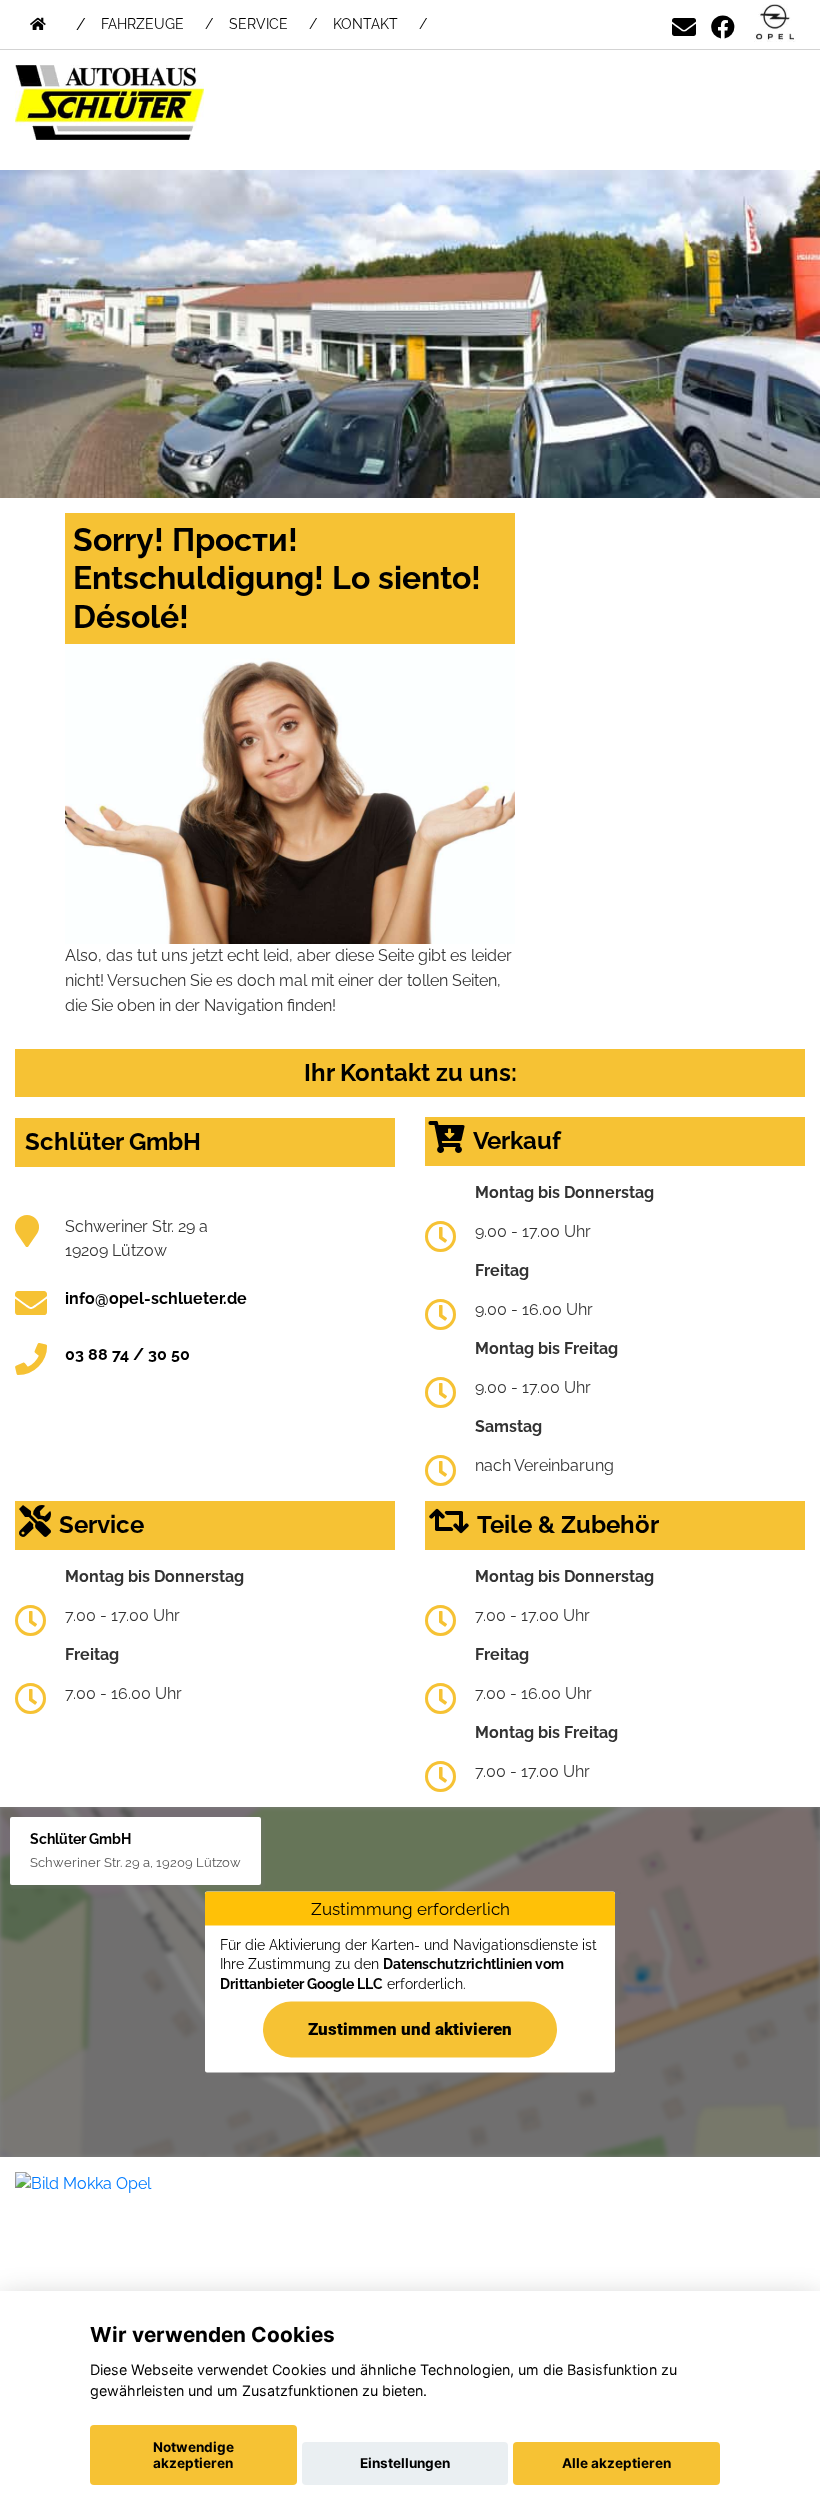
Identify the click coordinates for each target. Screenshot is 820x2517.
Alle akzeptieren (616, 2463)
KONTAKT (365, 24)
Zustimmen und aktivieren (410, 2029)
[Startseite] (775, 23)
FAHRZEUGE (142, 24)
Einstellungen (405, 2463)
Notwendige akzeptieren (193, 2455)
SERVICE (258, 24)
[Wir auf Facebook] (723, 23)
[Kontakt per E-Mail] (684, 23)
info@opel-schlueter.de (156, 1298)
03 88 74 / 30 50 (127, 1354)
